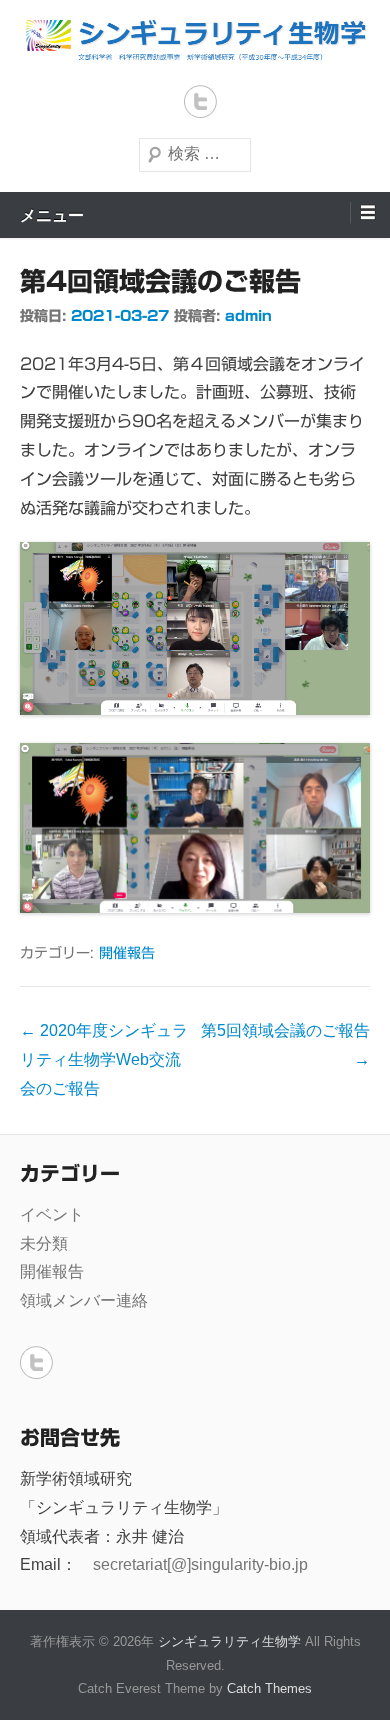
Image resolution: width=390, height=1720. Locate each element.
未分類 (44, 1243)
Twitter (200, 101)
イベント (52, 1214)
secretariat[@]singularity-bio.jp (200, 1564)
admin (248, 316)
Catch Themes (269, 1688)
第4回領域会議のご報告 (160, 281)
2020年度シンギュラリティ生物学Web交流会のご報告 (104, 1059)
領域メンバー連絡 (84, 1300)
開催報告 (127, 953)
